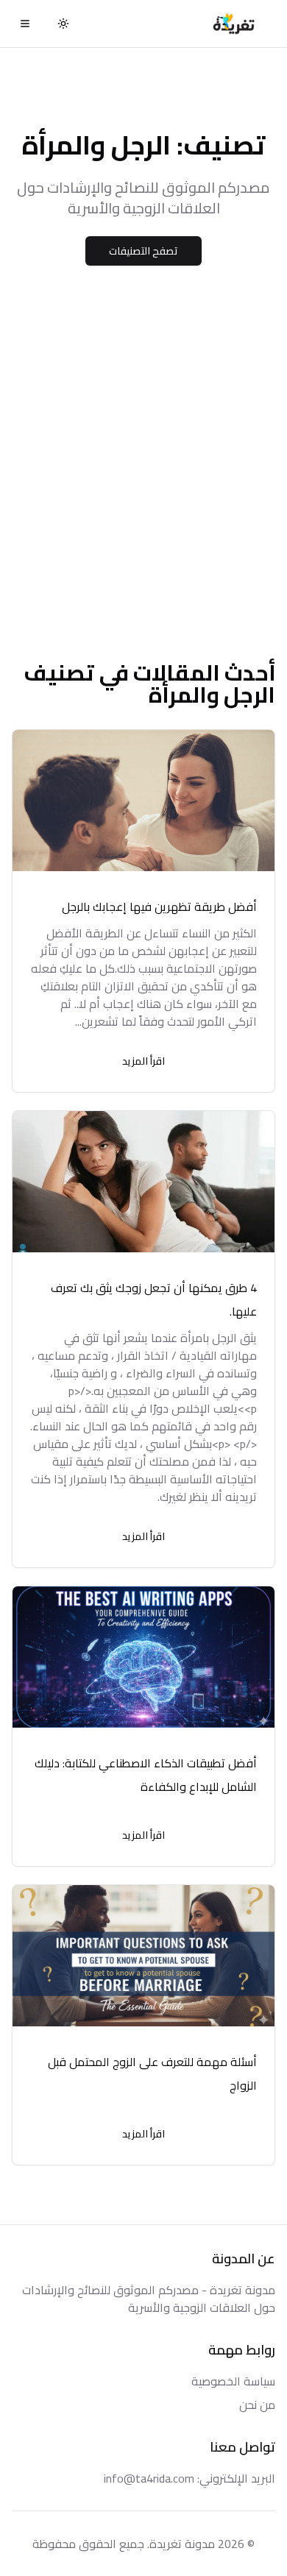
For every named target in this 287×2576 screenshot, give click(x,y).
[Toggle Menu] (25, 24)
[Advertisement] (143, 475)
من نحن (257, 2405)
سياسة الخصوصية (233, 2381)
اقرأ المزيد (143, 1061)
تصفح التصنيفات (143, 251)
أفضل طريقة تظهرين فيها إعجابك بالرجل (159, 906)
